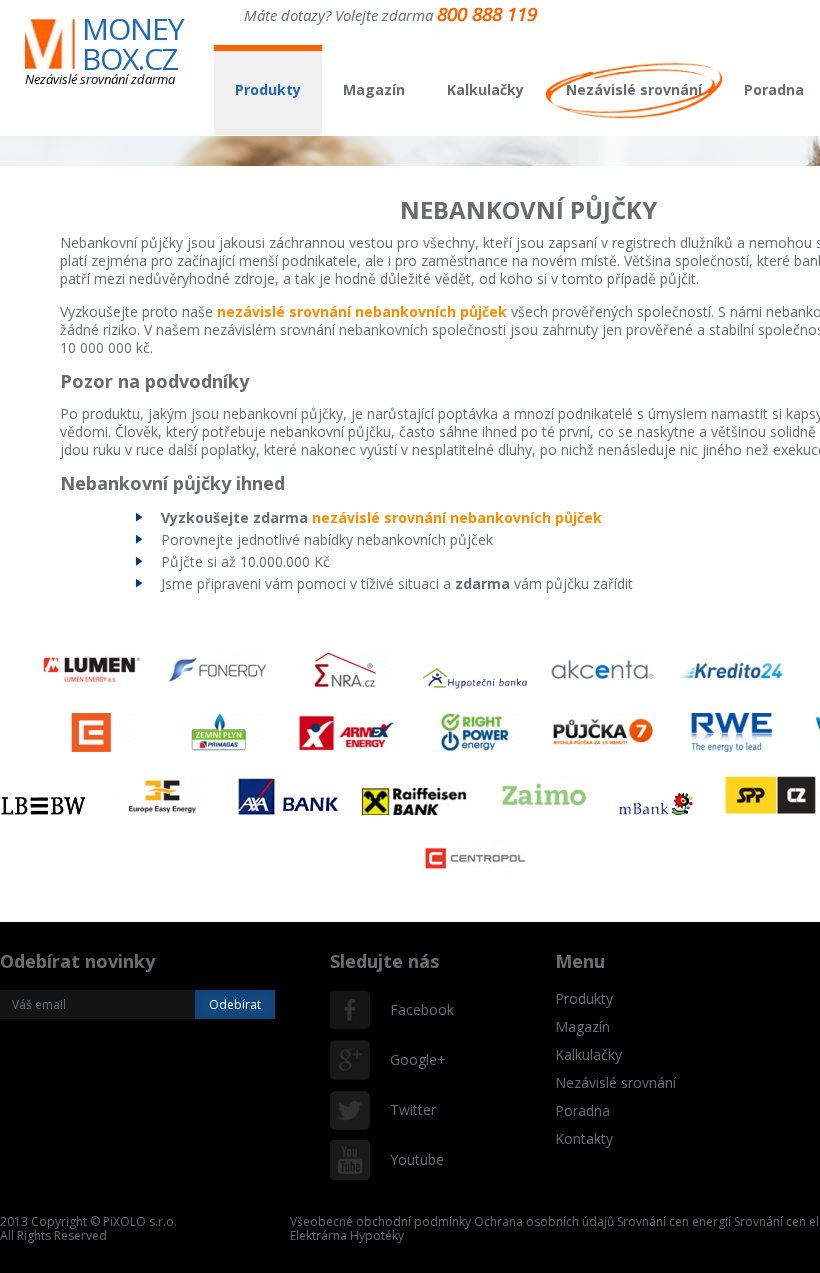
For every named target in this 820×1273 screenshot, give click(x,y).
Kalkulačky (485, 89)
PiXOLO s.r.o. (140, 1221)
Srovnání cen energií (674, 1221)
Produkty (268, 89)
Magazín (374, 89)
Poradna (774, 89)
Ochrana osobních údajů (544, 1221)
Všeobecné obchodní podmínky (380, 1221)
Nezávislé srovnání (634, 89)
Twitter (410, 1109)
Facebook (410, 1009)
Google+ (410, 1059)
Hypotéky (377, 1235)
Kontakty (584, 1138)
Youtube (410, 1159)
